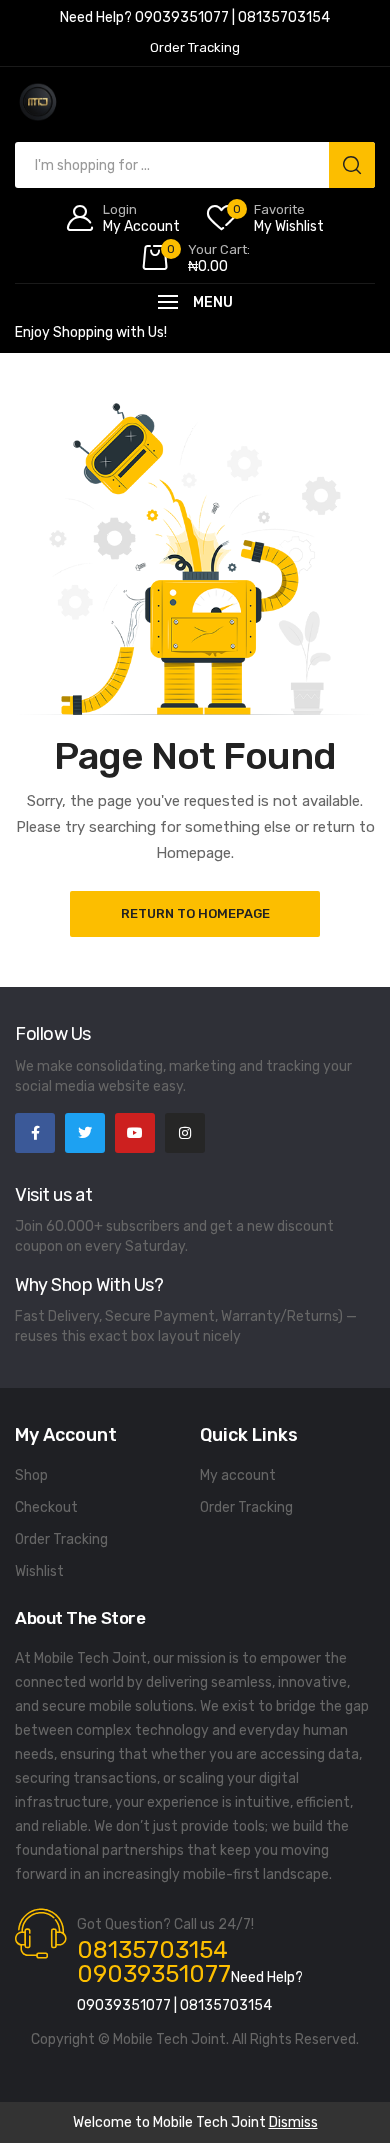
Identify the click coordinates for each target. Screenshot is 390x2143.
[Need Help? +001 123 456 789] (195, 20)
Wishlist (39, 1571)
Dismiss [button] (293, 2122)
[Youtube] (135, 1133)
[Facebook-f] (35, 1133)
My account (238, 1475)
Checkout (46, 1507)
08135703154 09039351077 (154, 1962)
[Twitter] (85, 1133)
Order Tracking (61, 1539)
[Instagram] (185, 1133)
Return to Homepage (195, 913)
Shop (31, 1475)
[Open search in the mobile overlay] (195, 165)
